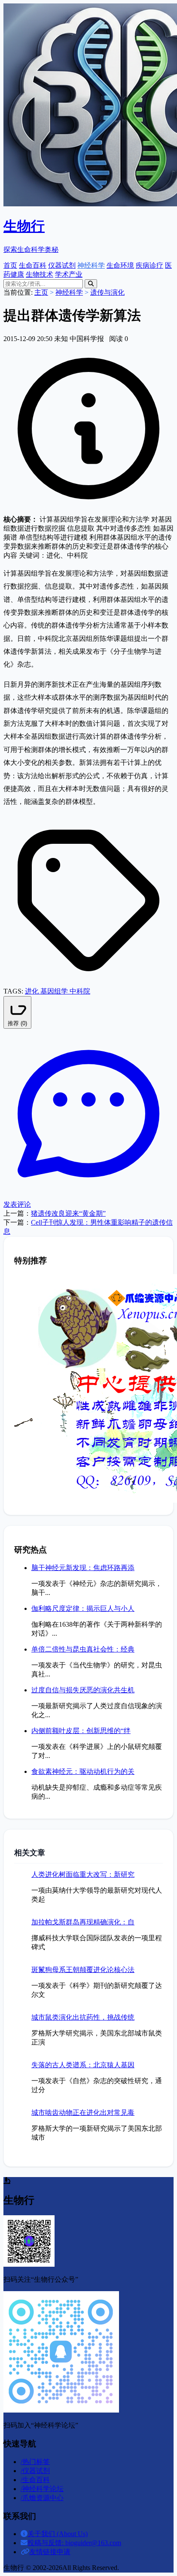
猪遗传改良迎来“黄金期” (68, 1213)
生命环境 (120, 265)
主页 (41, 292)
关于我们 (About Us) (58, 2534)
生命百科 (33, 265)
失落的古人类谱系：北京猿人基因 (83, 2065)
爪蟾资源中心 (42, 2498)
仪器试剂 (62, 265)
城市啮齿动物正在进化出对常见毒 (83, 2112)
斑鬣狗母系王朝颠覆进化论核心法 (83, 1970)
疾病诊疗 (150, 265)
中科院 (80, 991)
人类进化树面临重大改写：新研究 (83, 1874)
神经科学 (91, 265)
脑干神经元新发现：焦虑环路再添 (83, 1568)
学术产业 (69, 274)
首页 (10, 265)
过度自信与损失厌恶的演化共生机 (83, 1690)
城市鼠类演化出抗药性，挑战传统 (83, 2017)
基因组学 (55, 991)
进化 (33, 991)
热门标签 (35, 2462)
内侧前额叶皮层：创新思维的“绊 (81, 1731)
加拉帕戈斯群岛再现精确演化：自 (83, 1922)
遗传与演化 (107, 292)
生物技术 (40, 274)
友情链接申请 (50, 2552)
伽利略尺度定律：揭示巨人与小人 (83, 1608)
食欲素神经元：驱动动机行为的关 (83, 1771)
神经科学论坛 (42, 2489)
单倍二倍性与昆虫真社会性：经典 (83, 1649)
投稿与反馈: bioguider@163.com (74, 2543)
